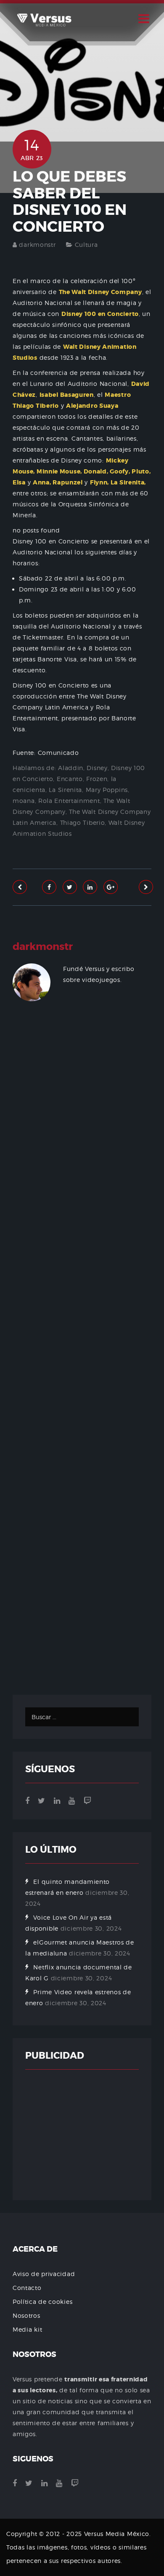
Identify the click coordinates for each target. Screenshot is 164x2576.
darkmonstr (37, 245)
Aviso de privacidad (44, 2274)
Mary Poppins (107, 790)
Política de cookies (42, 2302)
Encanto (70, 779)
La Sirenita (65, 790)
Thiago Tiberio (83, 823)
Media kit (27, 2329)
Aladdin (71, 768)
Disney (97, 768)
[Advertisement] (82, 1360)
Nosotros (26, 2315)
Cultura (86, 245)
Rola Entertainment (69, 801)
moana (24, 801)
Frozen (97, 779)
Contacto (27, 2288)
